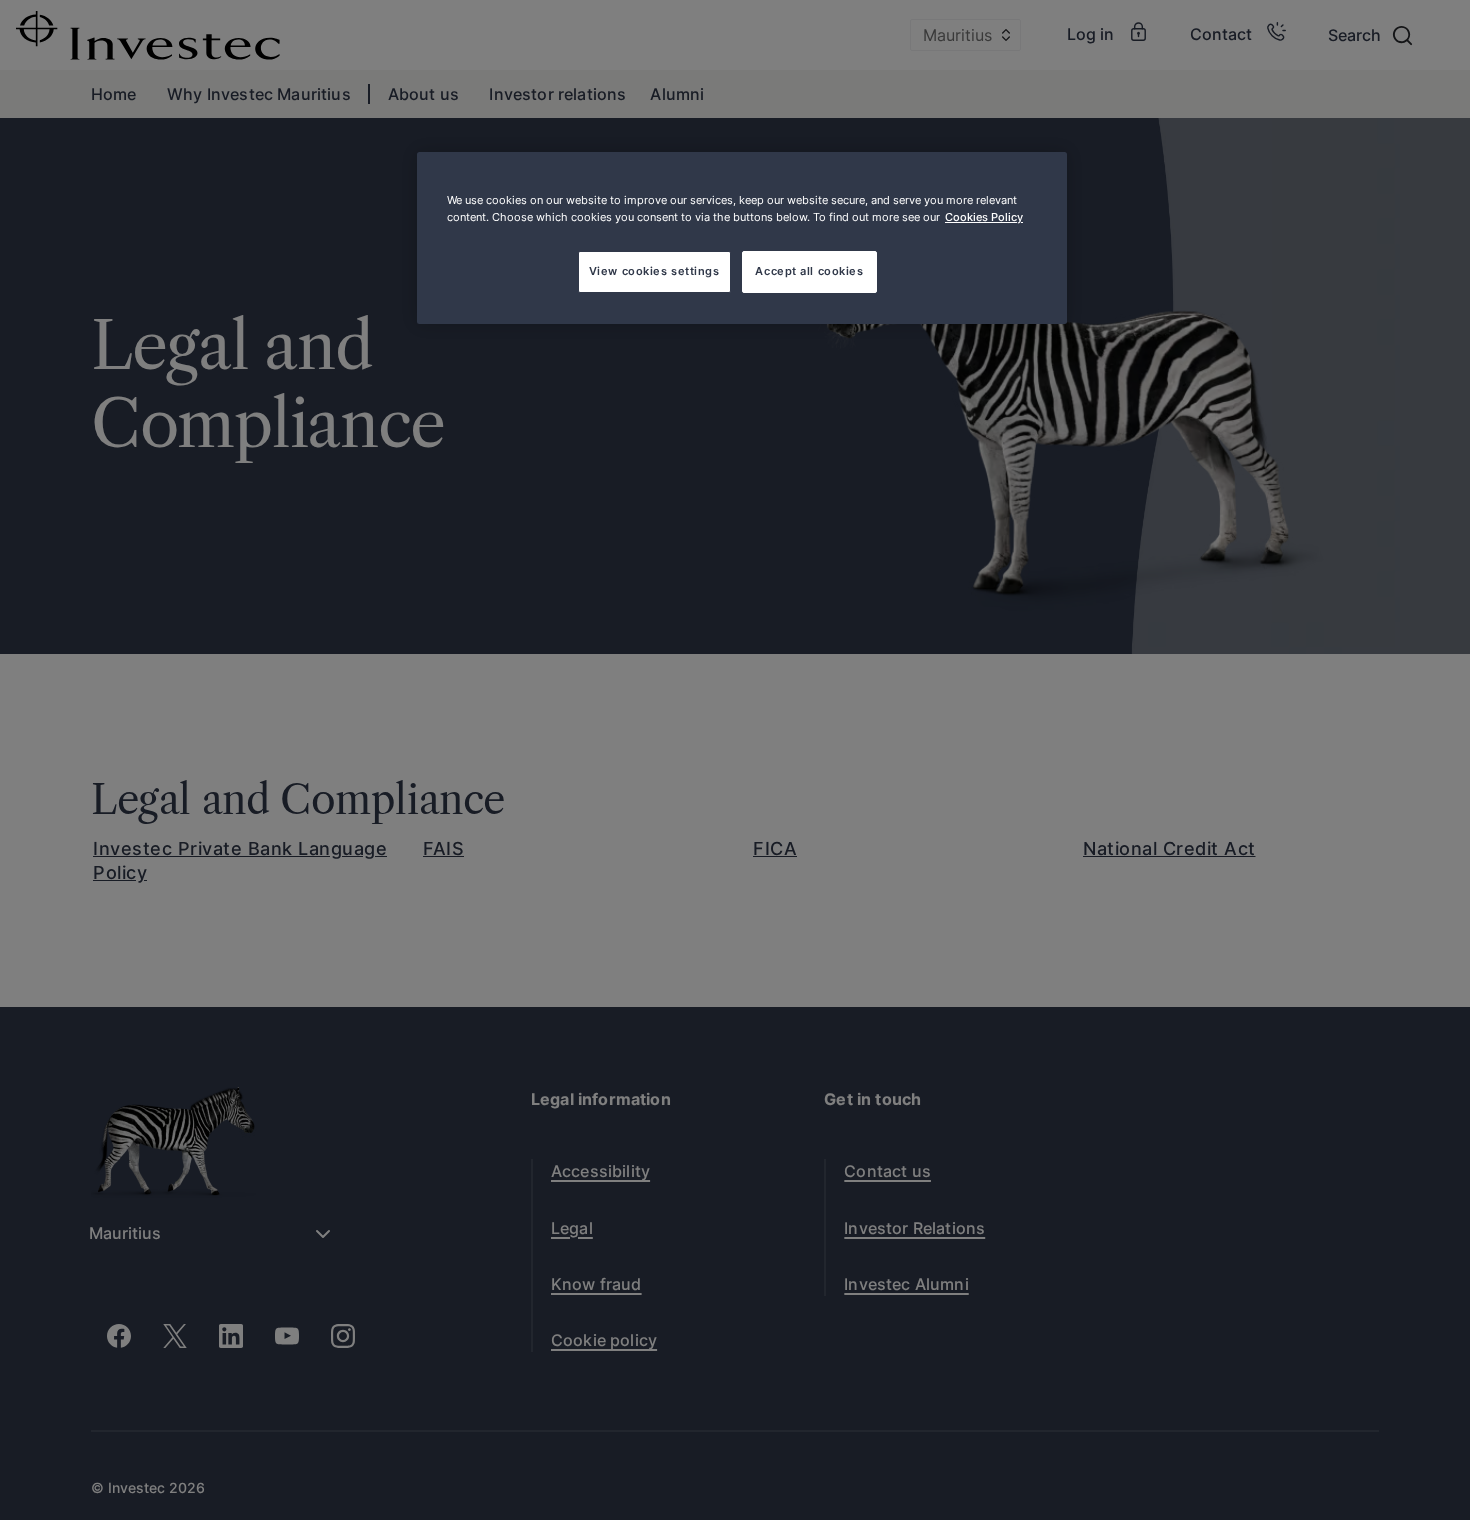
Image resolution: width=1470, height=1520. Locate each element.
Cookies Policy (984, 217)
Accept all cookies (809, 271)
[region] (742, 238)
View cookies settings (654, 271)
